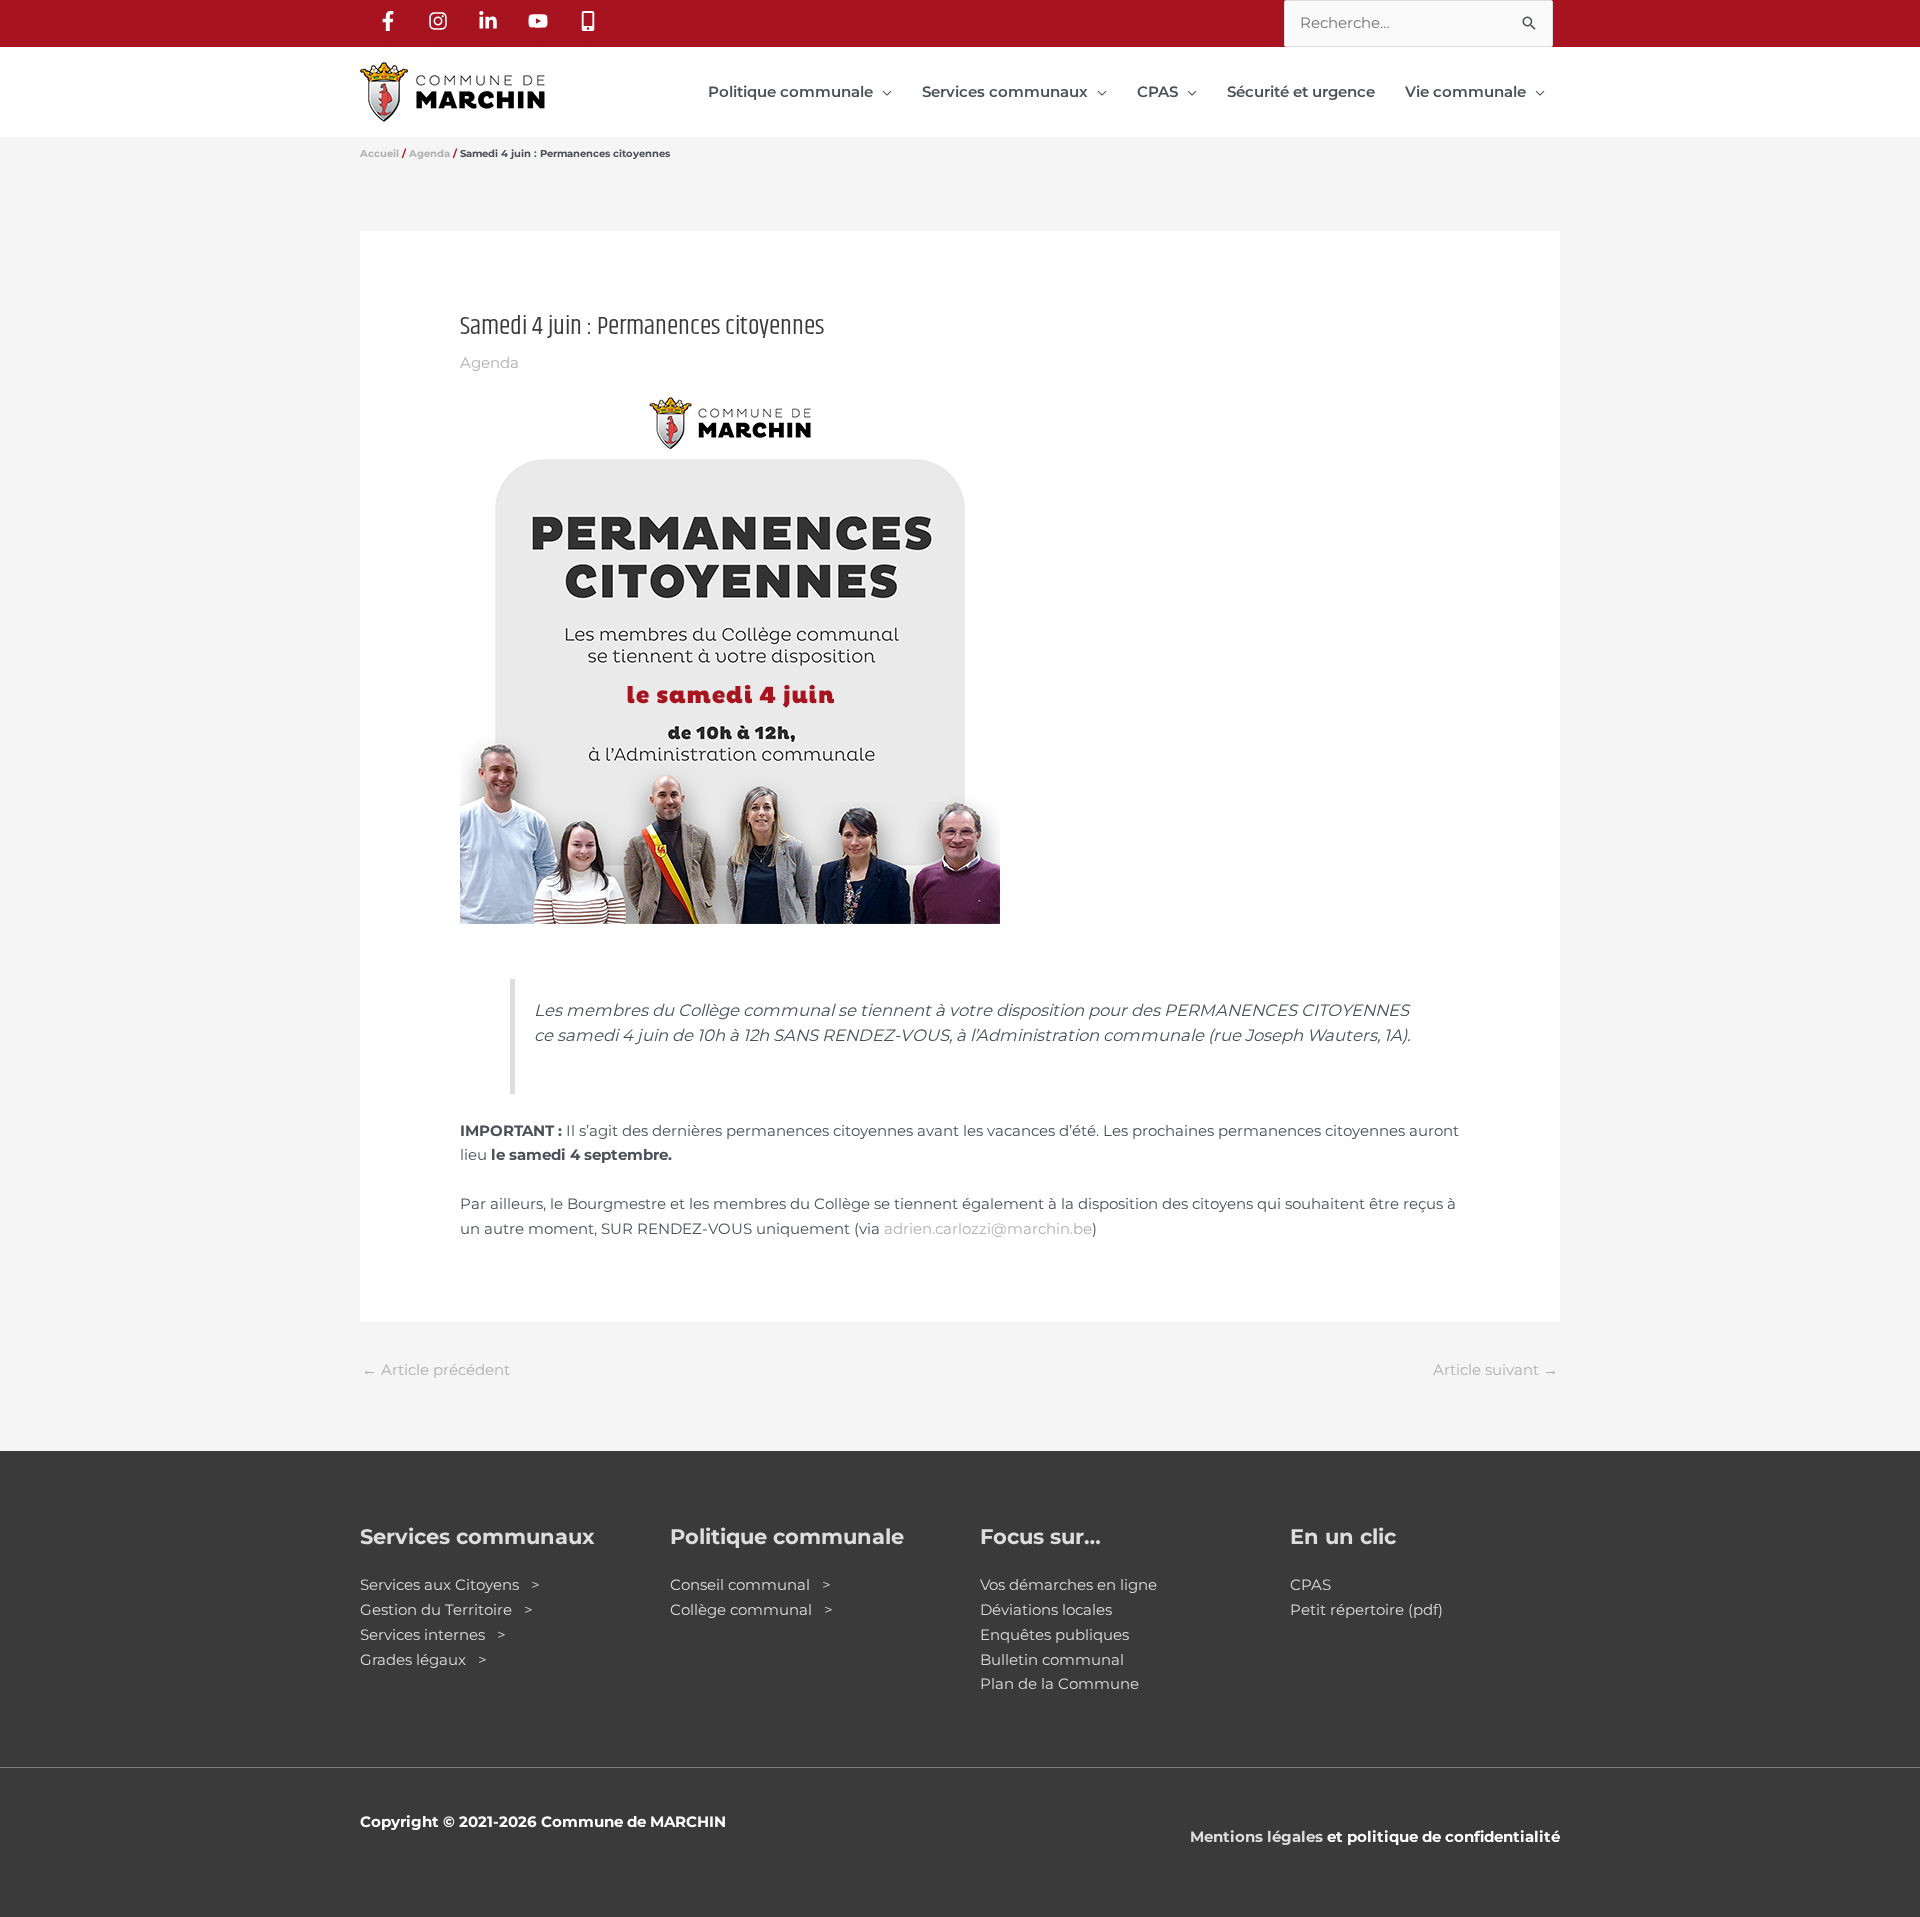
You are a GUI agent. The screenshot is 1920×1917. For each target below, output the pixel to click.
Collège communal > (751, 1609)
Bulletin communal (1052, 1659)
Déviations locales (1046, 1609)
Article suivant (1495, 1369)
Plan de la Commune (1059, 1683)
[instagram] (441, 21)
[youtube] (541, 21)
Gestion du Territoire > (446, 1609)
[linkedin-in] (491, 21)
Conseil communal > (750, 1584)
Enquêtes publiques (1054, 1634)
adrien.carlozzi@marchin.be (988, 1228)
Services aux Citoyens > (450, 1584)
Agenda (489, 362)
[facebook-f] (391, 21)
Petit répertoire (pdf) (1366, 1609)
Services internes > (433, 1634)
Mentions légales (1256, 1836)
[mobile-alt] (591, 21)
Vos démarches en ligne (1068, 1584)
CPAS (1310, 1584)
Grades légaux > (423, 1659)
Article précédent (436, 1369)
